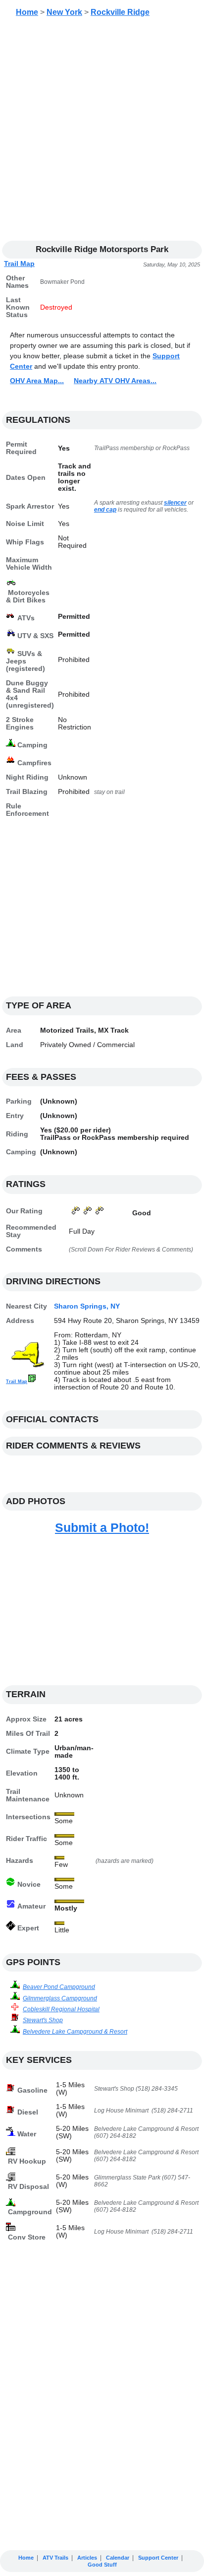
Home (27, 12)
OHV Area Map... (37, 381)
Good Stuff (102, 2565)
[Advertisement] (102, 132)
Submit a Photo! (102, 1527)
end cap (105, 510)
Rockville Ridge (120, 12)
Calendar (118, 2558)
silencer (175, 503)
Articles (87, 2558)
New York (64, 12)
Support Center (158, 2558)
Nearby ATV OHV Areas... (115, 381)
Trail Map (19, 264)
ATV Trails (55, 2558)
